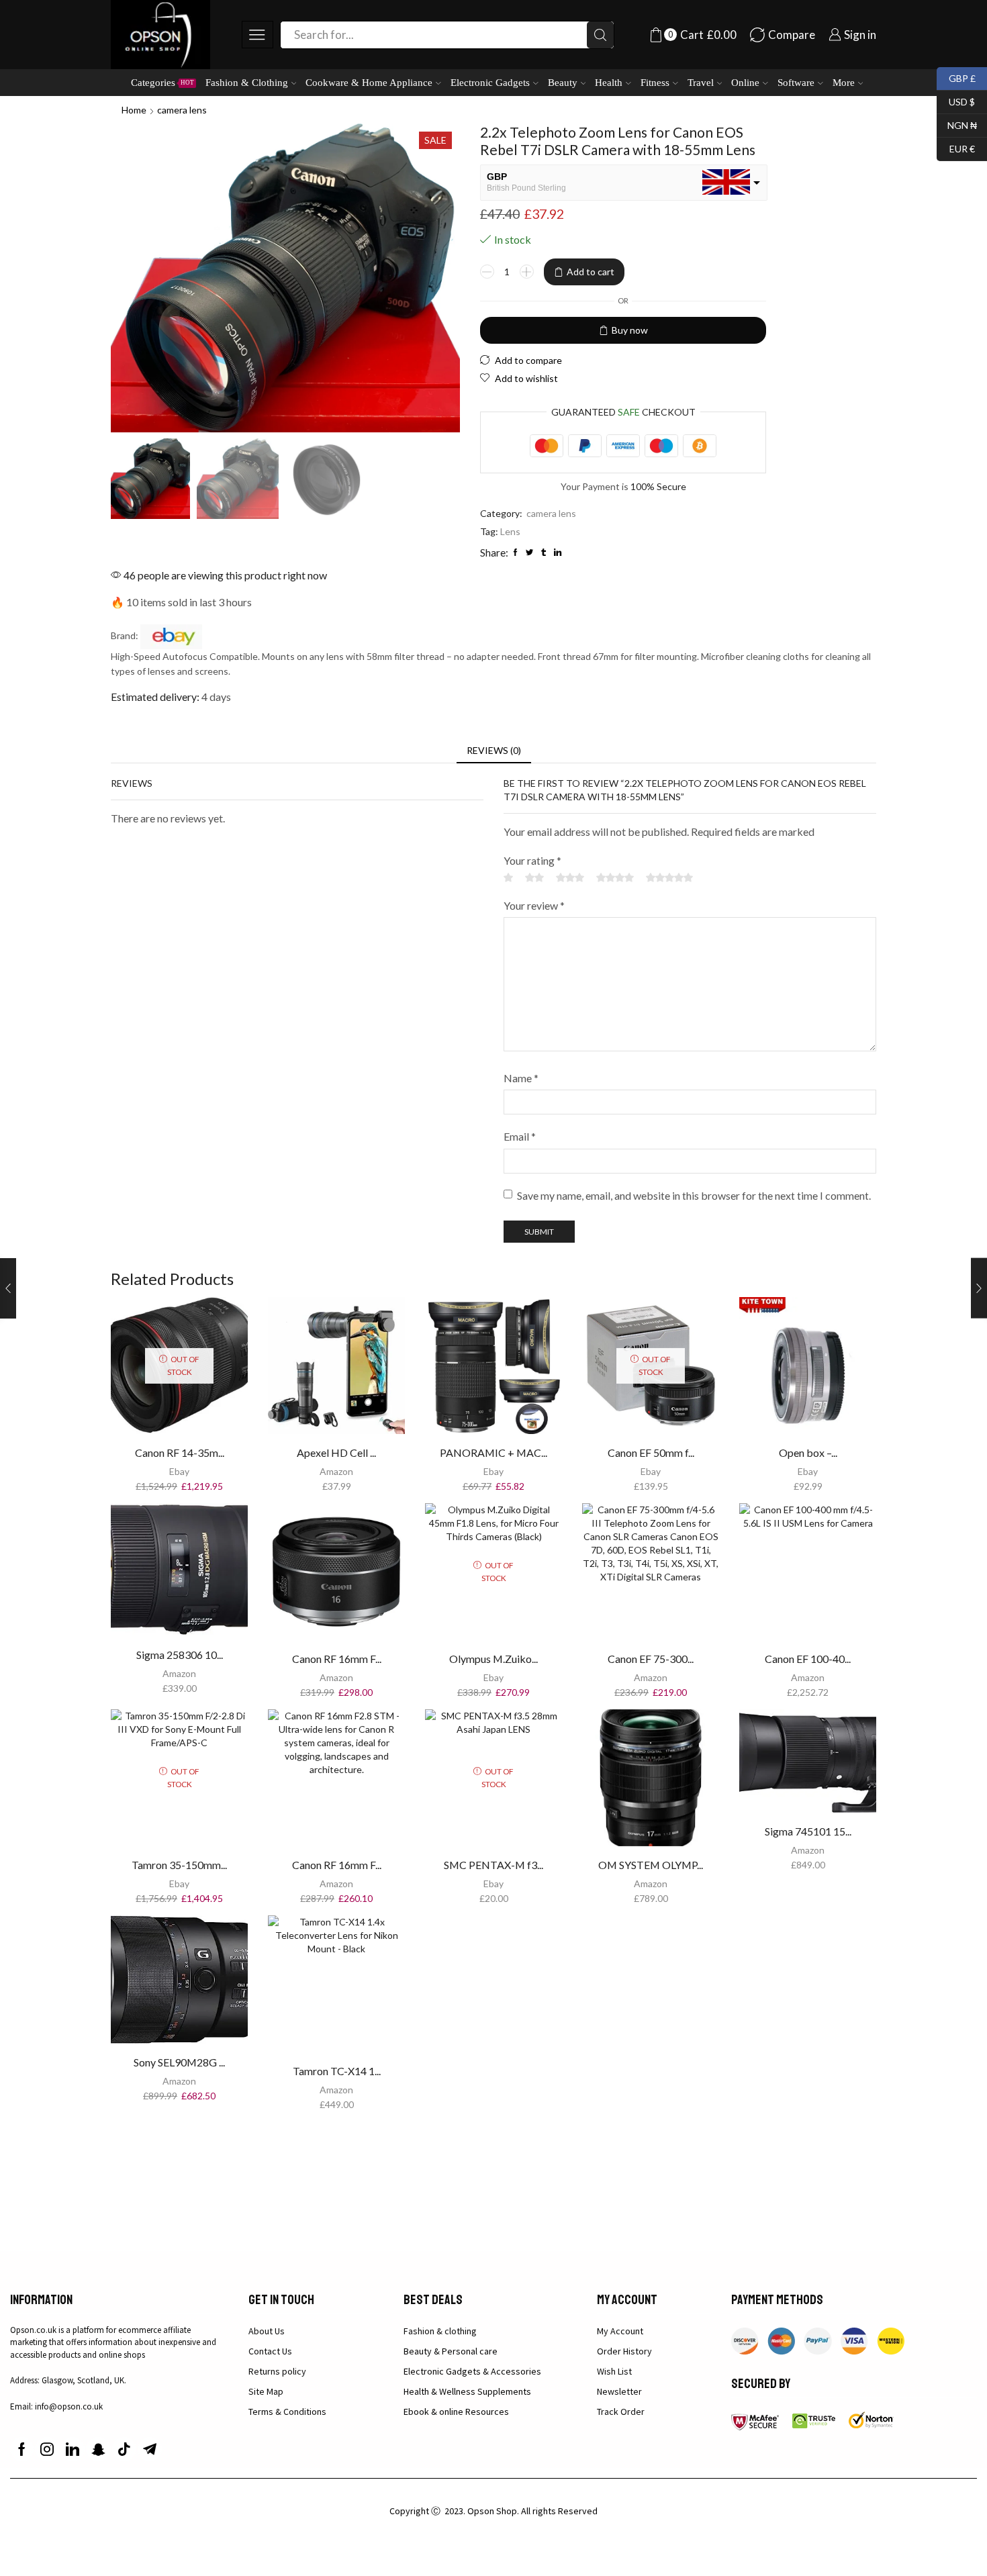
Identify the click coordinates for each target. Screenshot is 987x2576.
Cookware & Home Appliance (369, 82)
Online (745, 82)
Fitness (655, 82)
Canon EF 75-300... (651, 1659)
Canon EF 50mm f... (651, 1452)
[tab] (494, 751)
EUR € (956, 147)
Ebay (179, 1471)
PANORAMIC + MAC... (493, 1452)
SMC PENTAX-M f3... (493, 1865)
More (844, 82)
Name (521, 1078)
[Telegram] (150, 2449)
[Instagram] (47, 2449)
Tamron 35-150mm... (179, 1865)
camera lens (182, 110)
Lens (510, 531)
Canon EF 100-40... (808, 1659)
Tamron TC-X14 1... (337, 2071)
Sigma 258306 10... (180, 1655)
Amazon (336, 1471)
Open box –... (808, 1452)
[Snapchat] (98, 2449)
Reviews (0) (494, 750)
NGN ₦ (957, 124)
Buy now (630, 330)
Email (520, 1136)
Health (609, 82)
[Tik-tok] (124, 2449)
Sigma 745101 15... (808, 1831)
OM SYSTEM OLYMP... (651, 1865)
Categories (162, 82)
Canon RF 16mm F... (337, 1659)
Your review (534, 905)
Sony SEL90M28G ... (179, 2062)
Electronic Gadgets (490, 82)
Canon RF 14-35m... (180, 1452)
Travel (701, 82)
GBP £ (956, 77)
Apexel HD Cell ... (336, 1452)
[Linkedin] (73, 2449)
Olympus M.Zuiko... (493, 1659)
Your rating (532, 860)
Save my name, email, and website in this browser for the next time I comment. (694, 1195)
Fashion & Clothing (247, 82)
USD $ (956, 100)
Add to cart (591, 272)
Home (134, 110)
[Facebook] (22, 2449)
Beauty (563, 82)
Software (796, 82)
